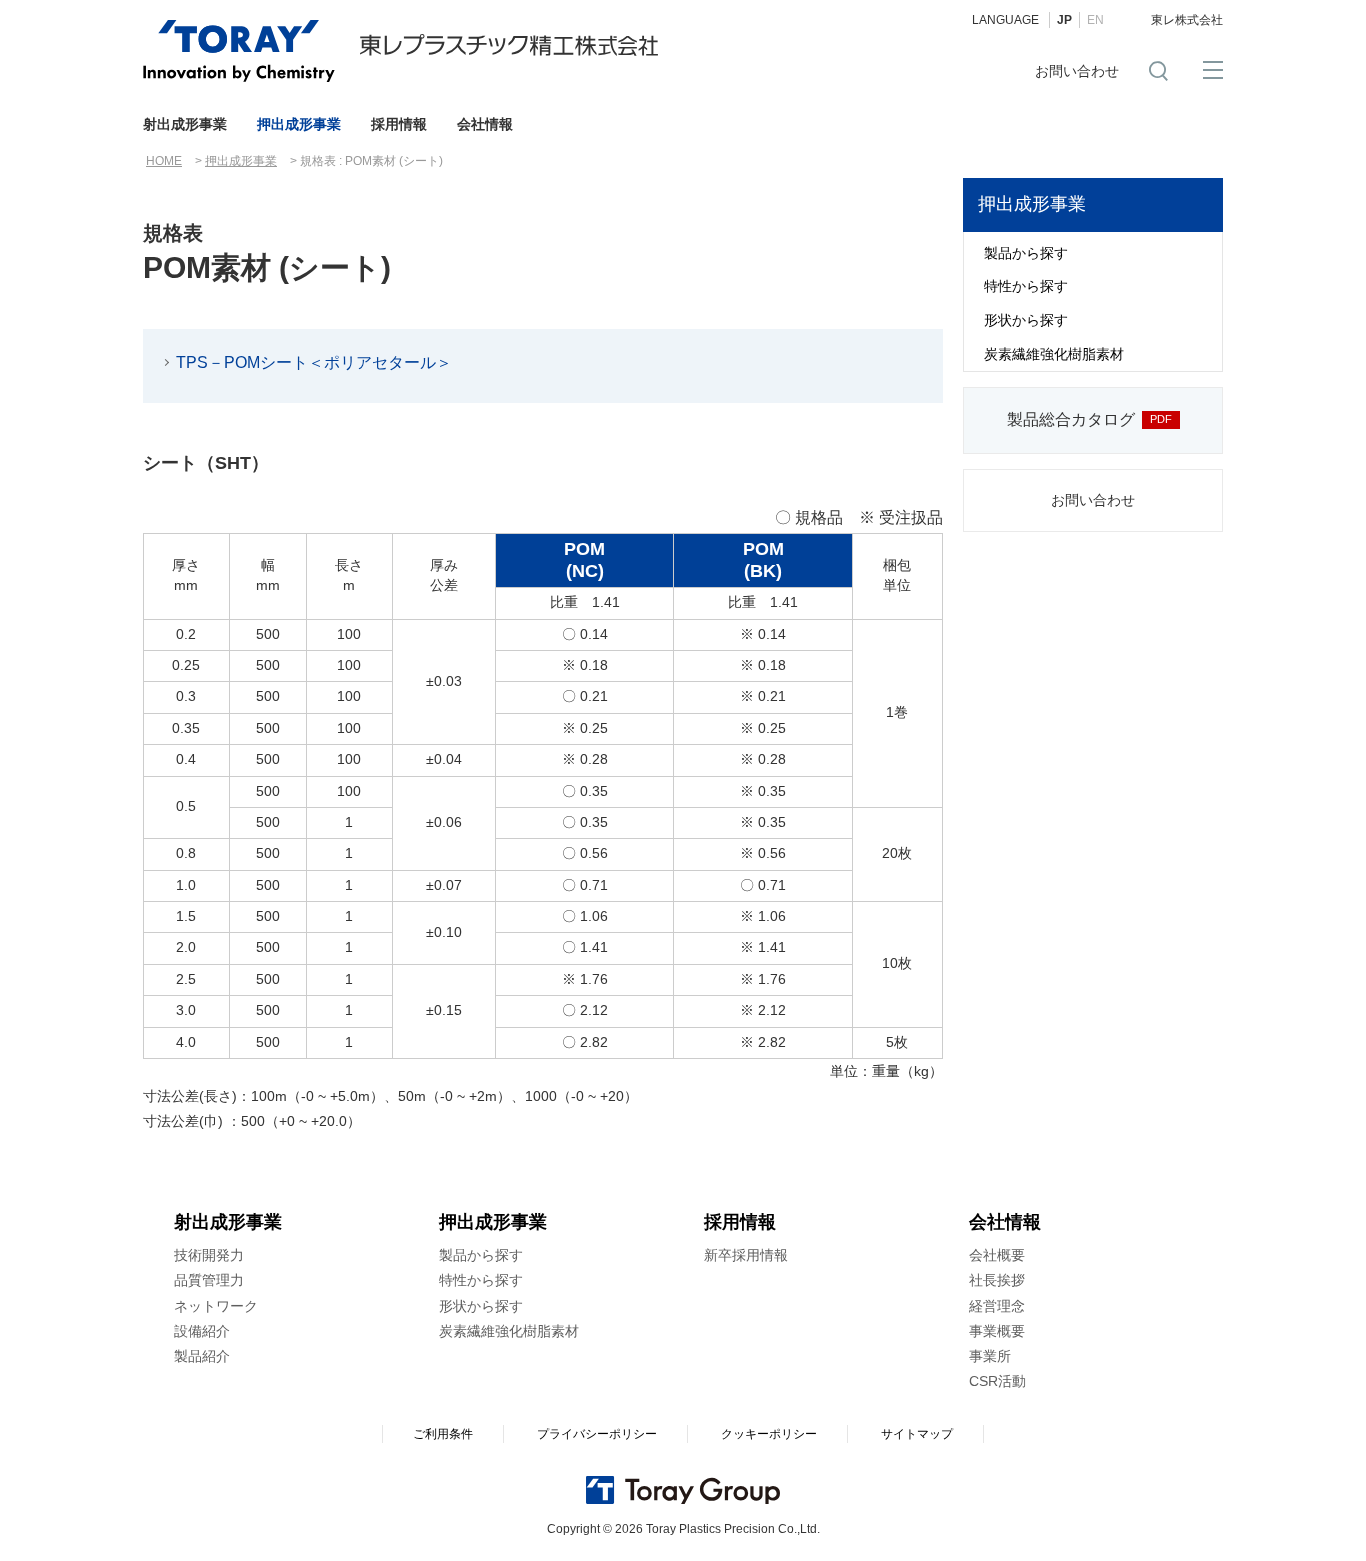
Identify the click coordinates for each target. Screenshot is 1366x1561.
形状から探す (1026, 320)
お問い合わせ (1077, 71)
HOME (164, 161)
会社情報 (485, 124)
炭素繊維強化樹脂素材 (1054, 354)
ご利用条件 (443, 1434)
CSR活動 (997, 1381)
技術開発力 (209, 1255)
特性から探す (1026, 286)
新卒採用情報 (746, 1255)
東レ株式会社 (1187, 20)
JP (1064, 20)
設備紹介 (202, 1331)
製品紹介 (202, 1356)
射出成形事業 (185, 124)
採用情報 (399, 124)
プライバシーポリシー (597, 1434)
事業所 (990, 1356)
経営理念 (997, 1306)
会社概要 (997, 1255)
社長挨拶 (997, 1280)
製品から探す (1026, 253)
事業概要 (997, 1331)
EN (1095, 20)
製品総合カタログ (1071, 419)
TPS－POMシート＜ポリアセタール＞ (314, 362)
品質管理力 (209, 1280)
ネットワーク (216, 1306)
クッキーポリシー (769, 1434)
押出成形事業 (299, 124)
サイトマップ (917, 1434)
